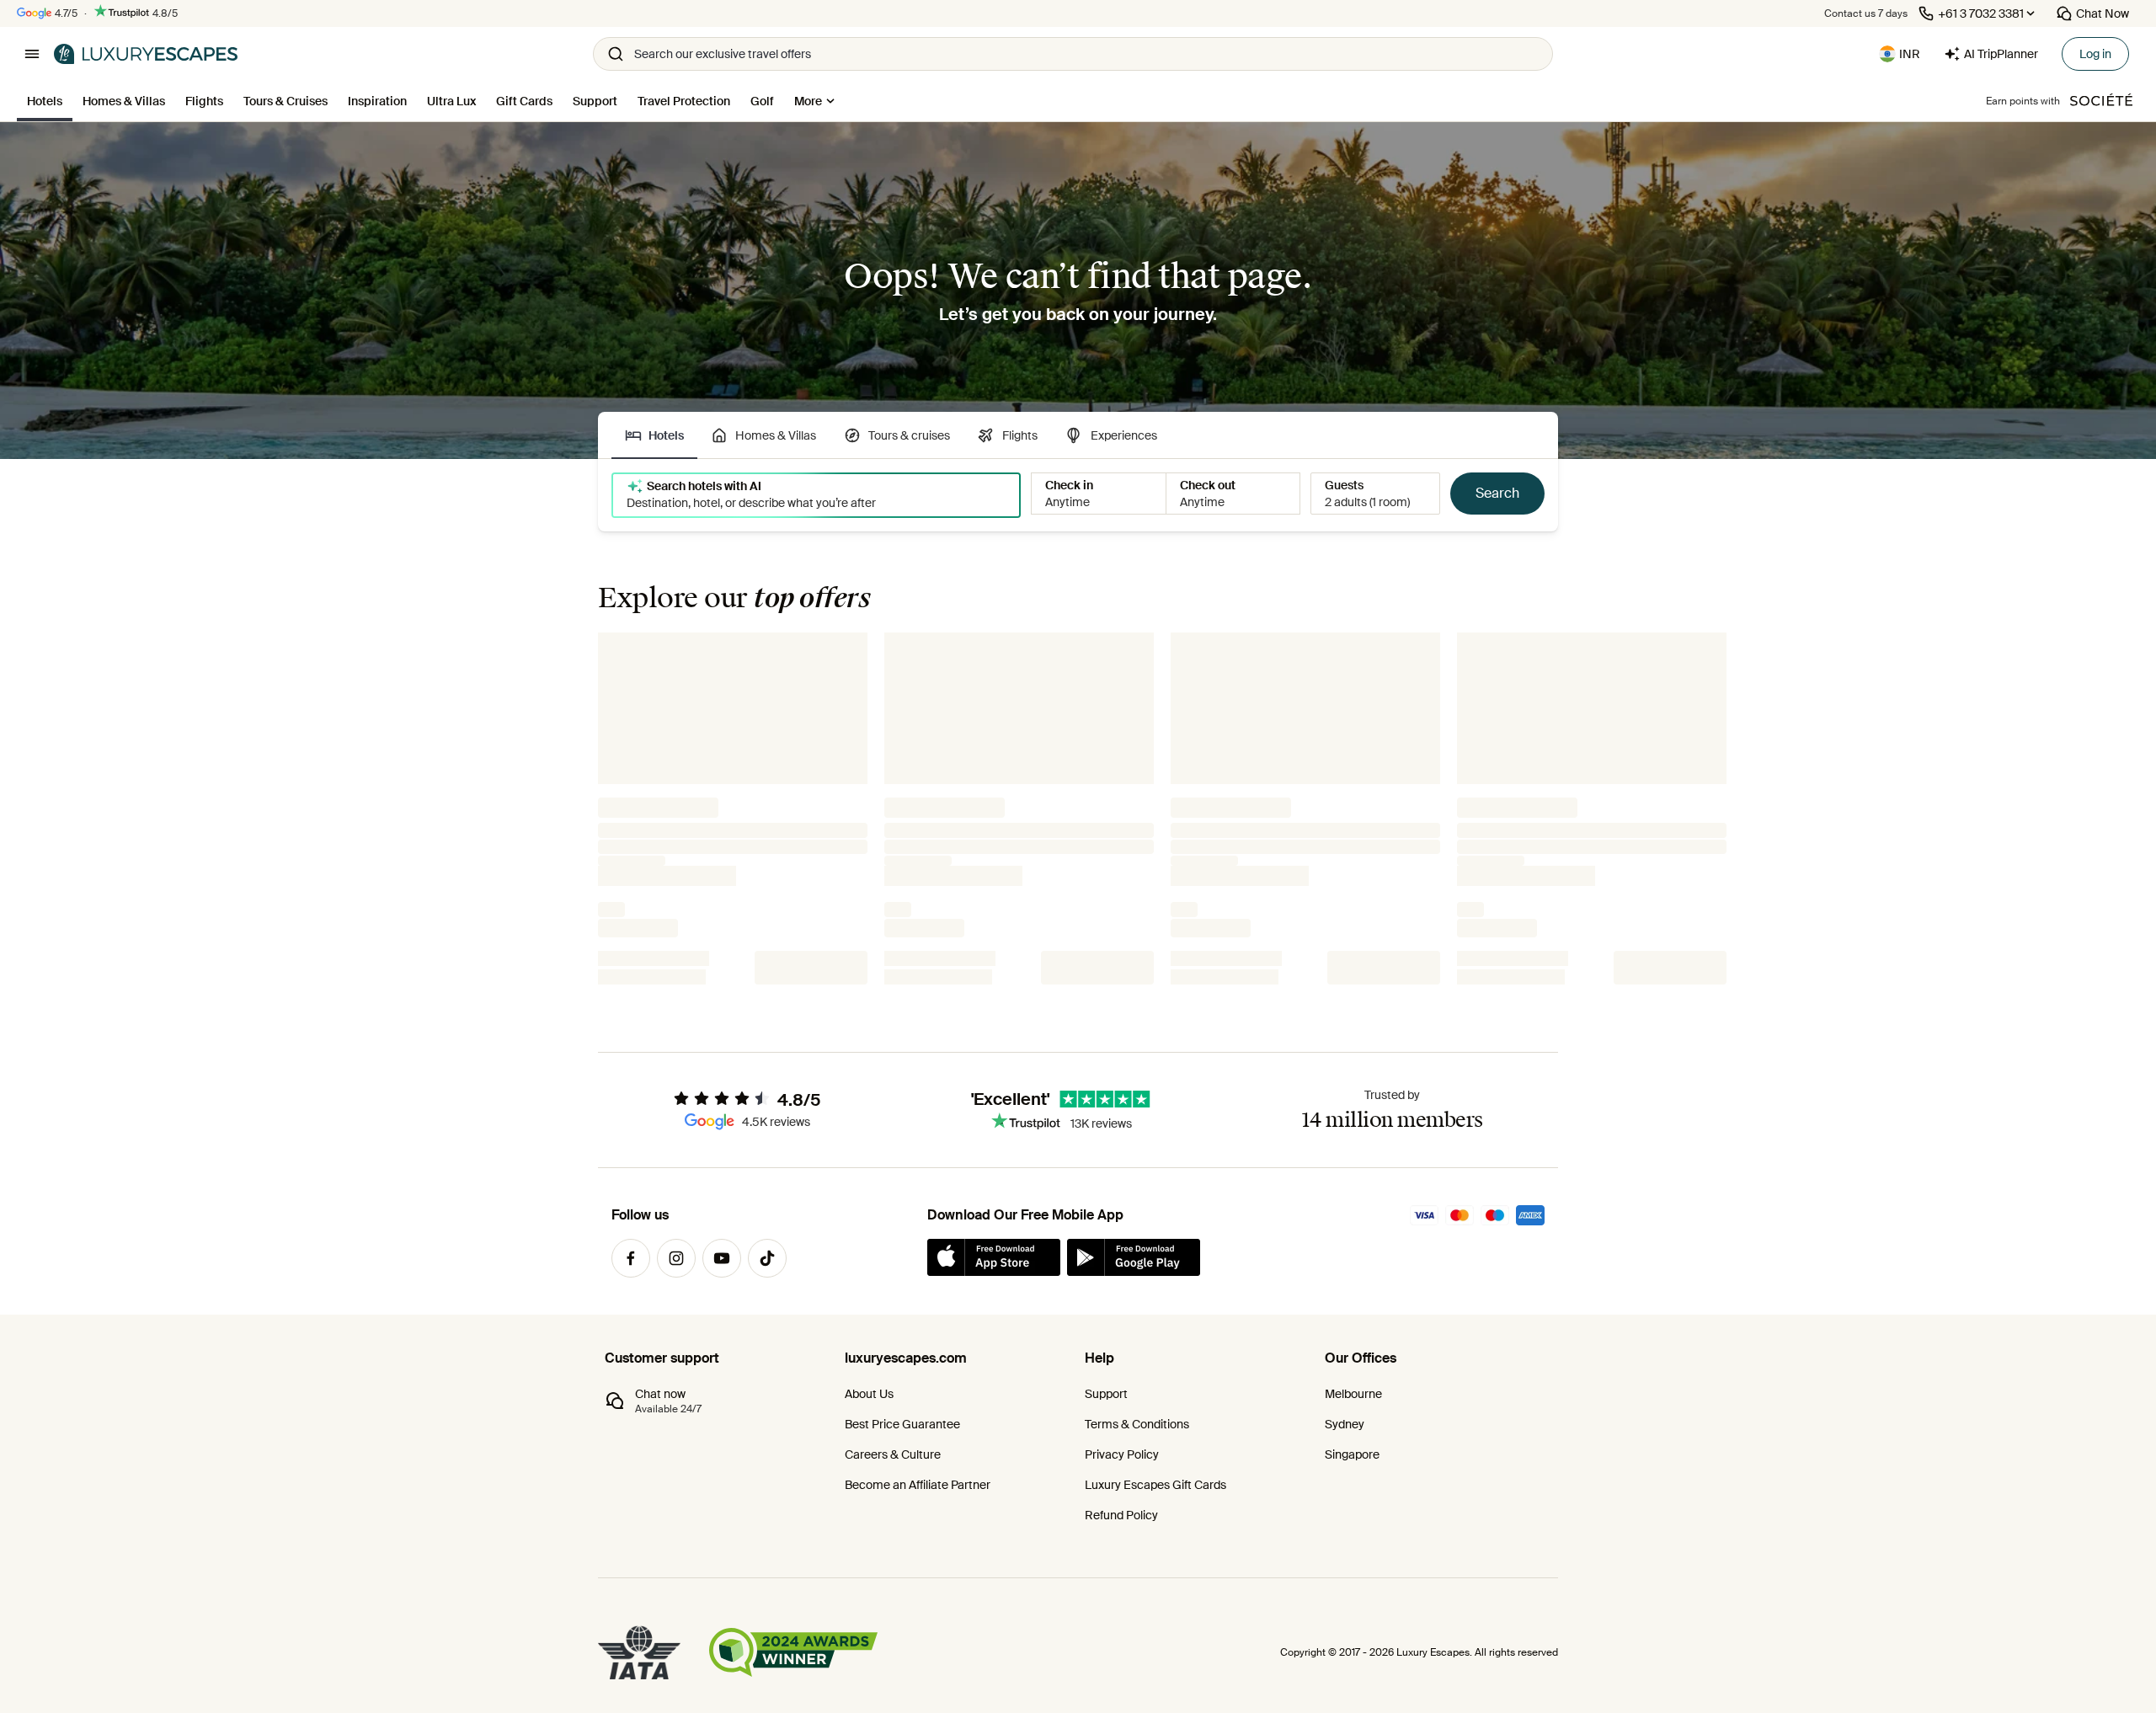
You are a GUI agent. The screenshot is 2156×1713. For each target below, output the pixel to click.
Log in (2095, 54)
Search (1497, 493)
